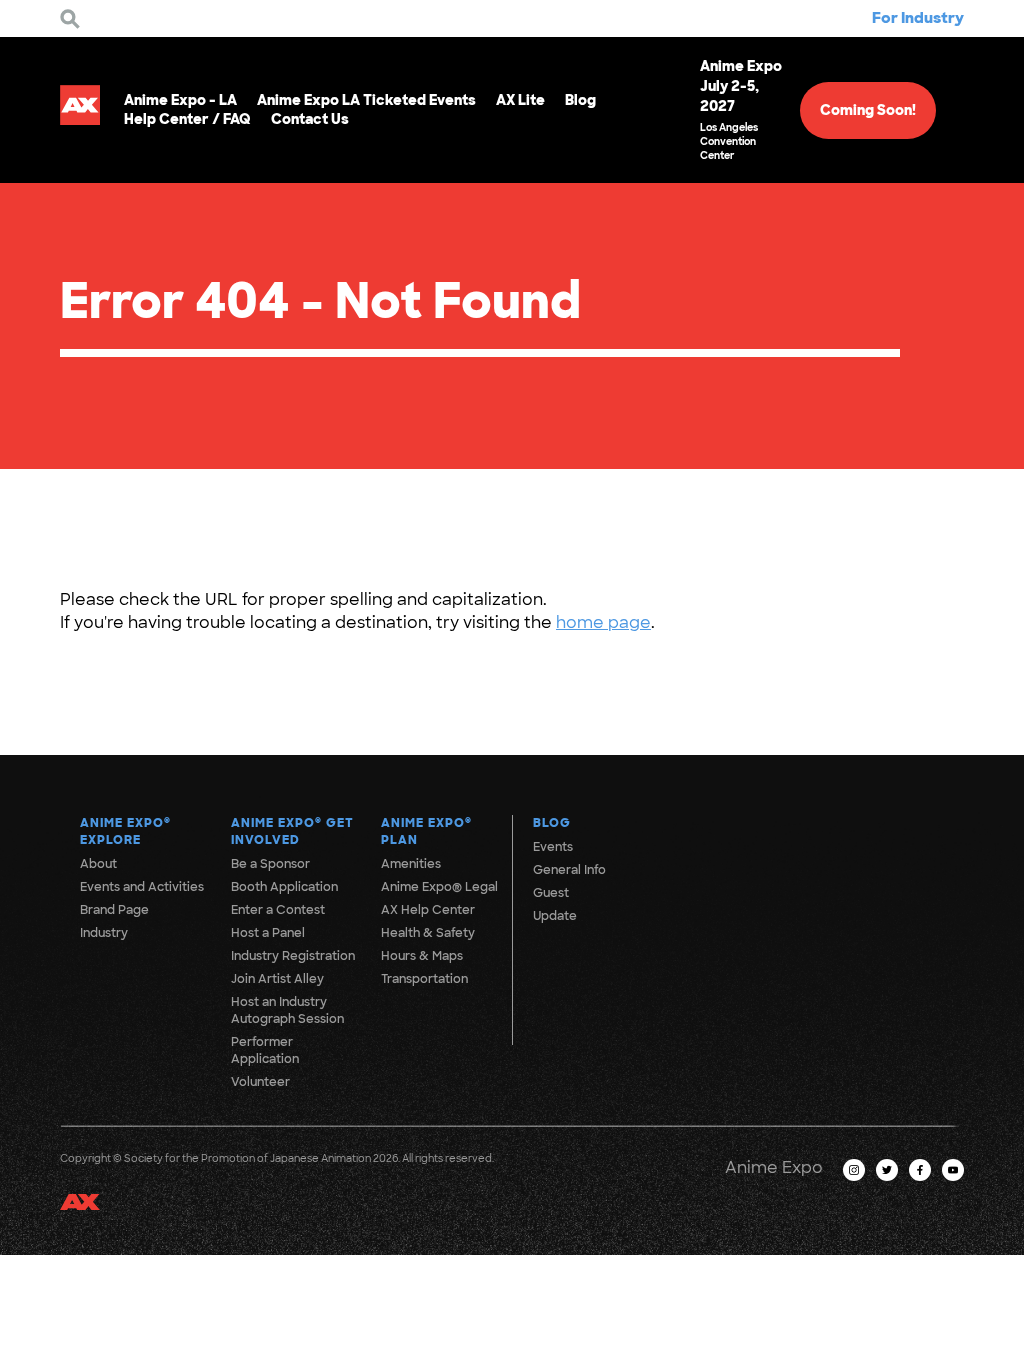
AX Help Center (428, 910)
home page (603, 622)
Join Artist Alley (277, 979)
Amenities (411, 864)
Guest (551, 893)
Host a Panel (268, 933)
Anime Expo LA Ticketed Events (366, 100)
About (98, 864)
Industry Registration (293, 956)
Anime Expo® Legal (439, 887)
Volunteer (260, 1082)
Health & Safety (428, 933)
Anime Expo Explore (125, 831)
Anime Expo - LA (180, 100)
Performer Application (265, 1050)
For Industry (918, 18)
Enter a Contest (278, 910)
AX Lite (520, 100)
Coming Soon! (868, 110)
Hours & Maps (422, 956)
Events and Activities (142, 887)
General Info (569, 870)
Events (553, 847)
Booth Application (284, 887)
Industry (104, 933)
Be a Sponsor (270, 864)
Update (555, 916)
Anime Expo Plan (426, 831)
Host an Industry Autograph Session (287, 1010)
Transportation (424, 979)
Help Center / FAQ (187, 119)
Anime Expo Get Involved (292, 831)
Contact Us (310, 119)
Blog (580, 100)
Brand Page (114, 910)
